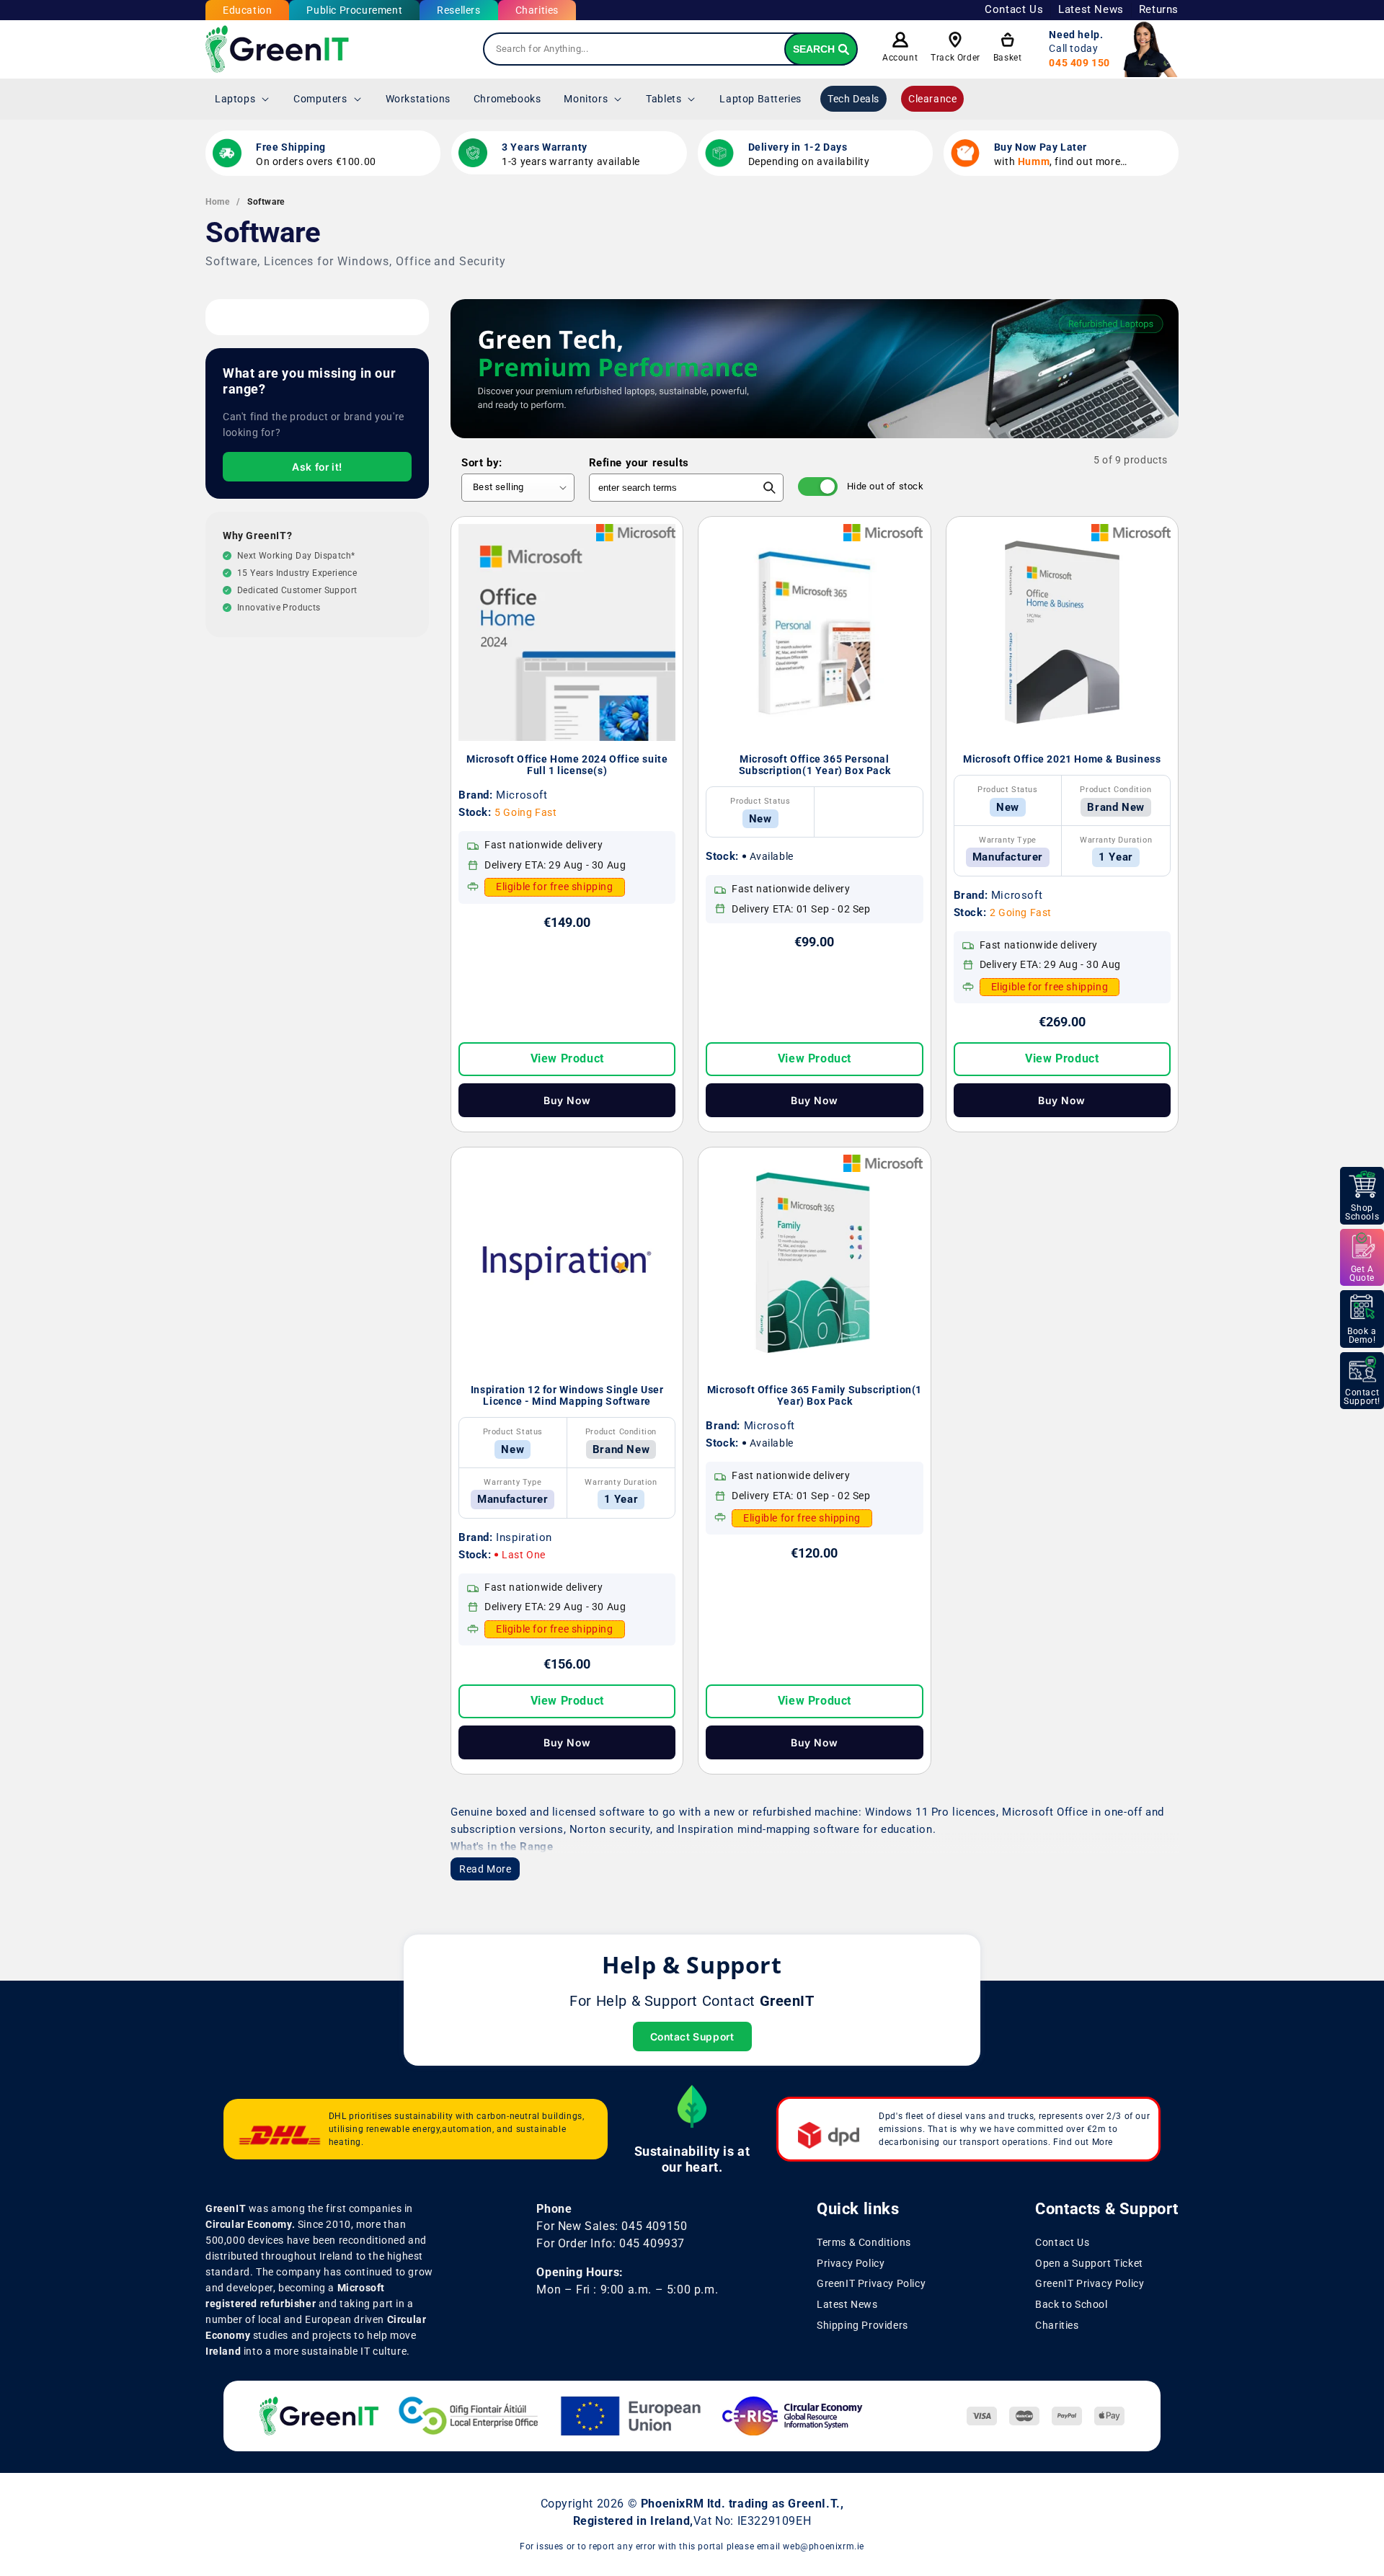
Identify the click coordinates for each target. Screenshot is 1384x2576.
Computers (320, 99)
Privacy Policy (851, 2263)
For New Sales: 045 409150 (612, 2226)
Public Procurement (354, 10)
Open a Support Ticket (1089, 2263)
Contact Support (692, 2037)
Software (266, 202)
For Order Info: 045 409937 (611, 2243)
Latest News (1091, 9)
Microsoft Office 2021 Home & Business (1062, 759)
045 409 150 (1079, 63)
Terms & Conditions (864, 2242)
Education (247, 10)
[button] (243, 99)
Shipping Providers (862, 2325)
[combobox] (670, 49)
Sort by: (482, 463)
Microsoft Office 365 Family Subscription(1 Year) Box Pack (815, 1395)
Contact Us (1014, 9)
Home (217, 202)
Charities (537, 10)
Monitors (586, 99)
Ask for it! (317, 467)
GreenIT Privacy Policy (871, 2284)
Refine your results (639, 463)
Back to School (1071, 2304)
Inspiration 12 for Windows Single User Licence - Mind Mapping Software (567, 1395)
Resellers (458, 10)
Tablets (664, 99)
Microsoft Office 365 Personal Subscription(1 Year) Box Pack (815, 765)
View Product (567, 1058)
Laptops (235, 99)
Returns (1159, 9)
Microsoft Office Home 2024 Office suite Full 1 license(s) (567, 765)
